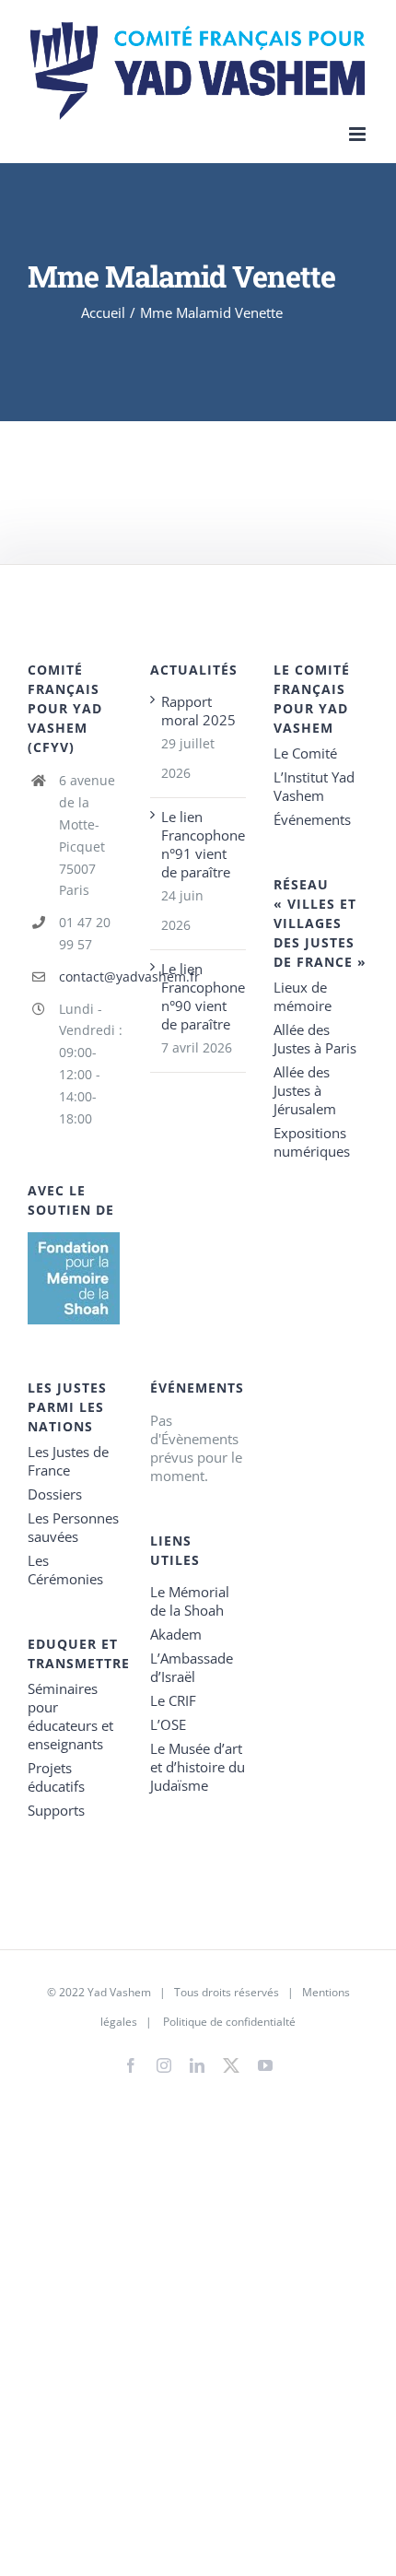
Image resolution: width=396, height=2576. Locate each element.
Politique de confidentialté (229, 2022)
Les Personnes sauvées (73, 1527)
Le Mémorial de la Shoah (190, 1601)
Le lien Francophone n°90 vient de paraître (198, 996)
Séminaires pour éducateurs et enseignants (70, 1716)
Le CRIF (173, 1700)
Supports (56, 1810)
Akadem (176, 1634)
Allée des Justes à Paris (315, 1039)
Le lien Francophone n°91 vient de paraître (198, 844)
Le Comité (305, 753)
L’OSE (168, 1724)
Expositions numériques (312, 1142)
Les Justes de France (68, 1461)
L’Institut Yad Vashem (314, 786)
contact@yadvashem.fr (91, 976)
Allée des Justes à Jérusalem (305, 1090)
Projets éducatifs (56, 1777)
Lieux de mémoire (303, 996)
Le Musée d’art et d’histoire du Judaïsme (198, 1767)
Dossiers (55, 1494)
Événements (312, 819)
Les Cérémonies (65, 1570)
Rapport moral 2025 (198, 711)
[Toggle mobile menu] (359, 134)
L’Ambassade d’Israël (192, 1667)
